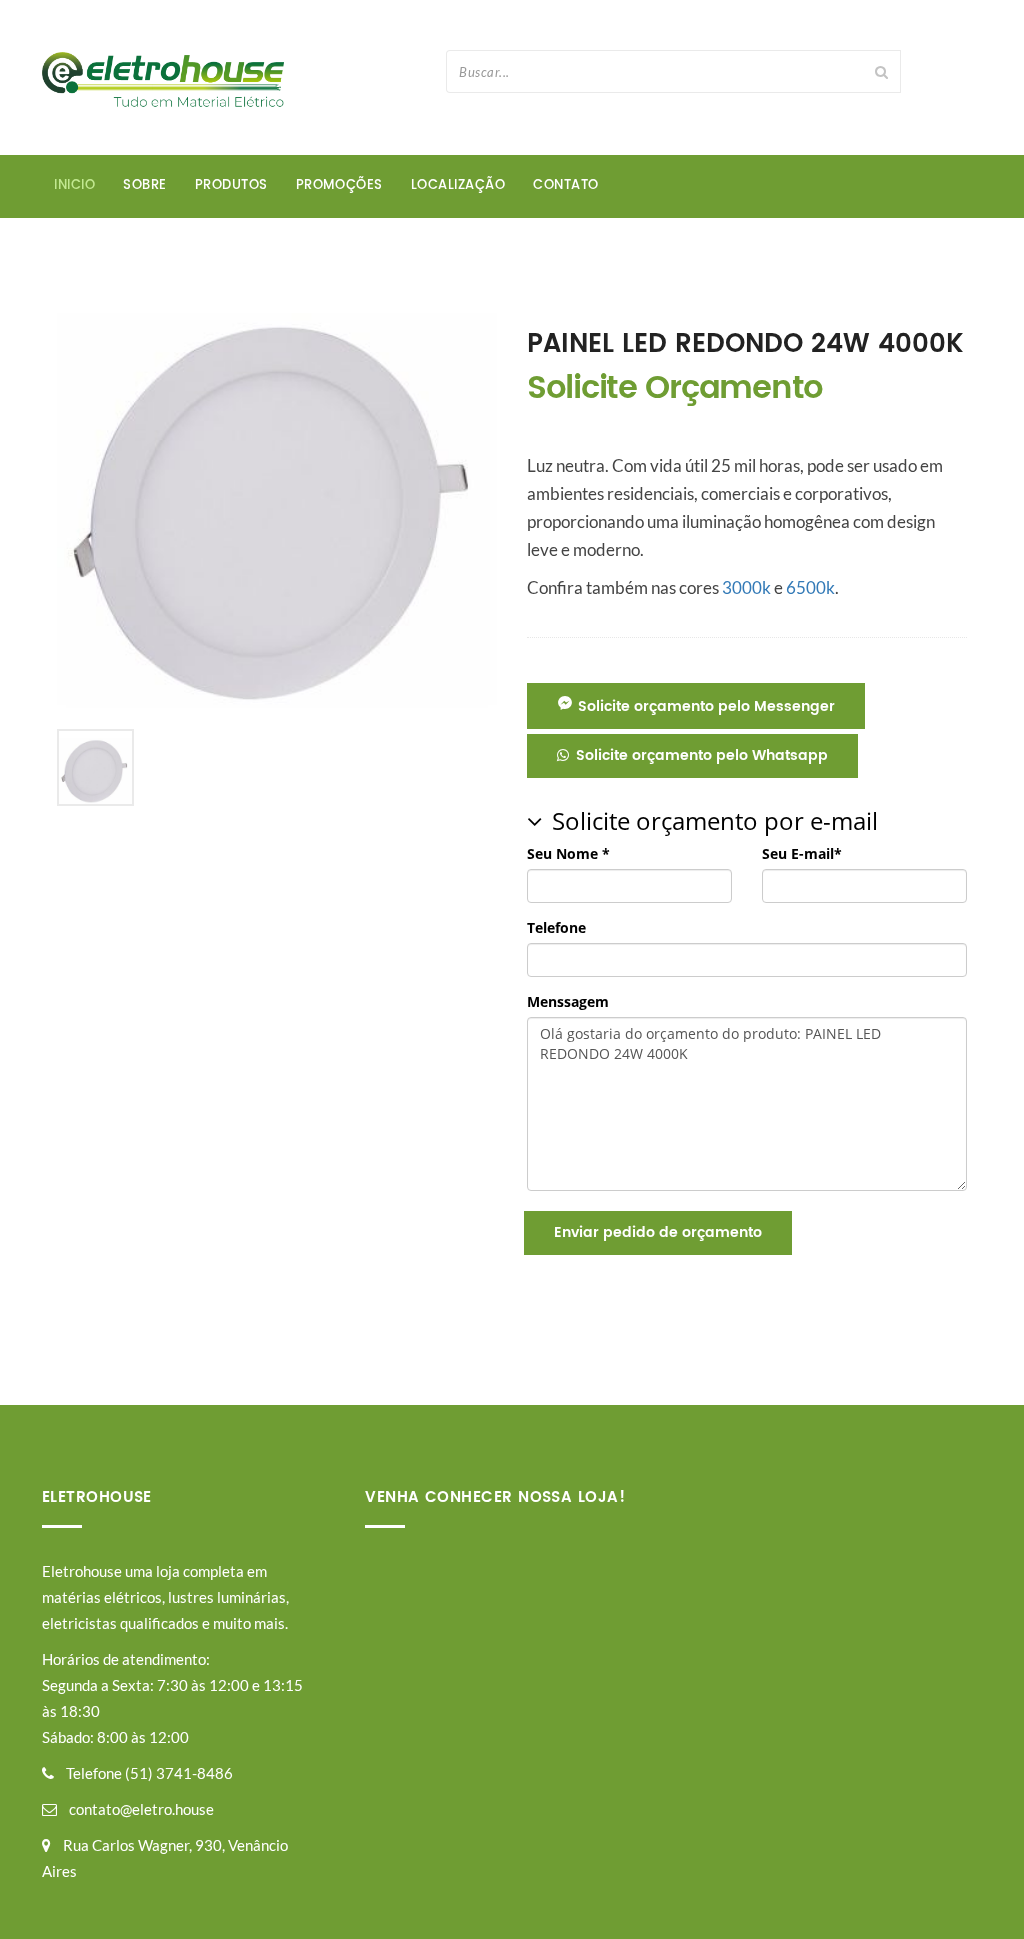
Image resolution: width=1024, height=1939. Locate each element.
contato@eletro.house (141, 1809)
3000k (746, 587)
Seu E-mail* (802, 853)
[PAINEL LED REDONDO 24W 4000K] (277, 509)
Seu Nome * (568, 853)
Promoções (339, 185)
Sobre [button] (145, 185)
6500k (810, 587)
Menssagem (568, 1001)
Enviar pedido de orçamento (658, 1232)
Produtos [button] (231, 185)
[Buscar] (882, 71)
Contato (566, 185)
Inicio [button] (74, 185)
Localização (458, 185)
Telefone (556, 927)
